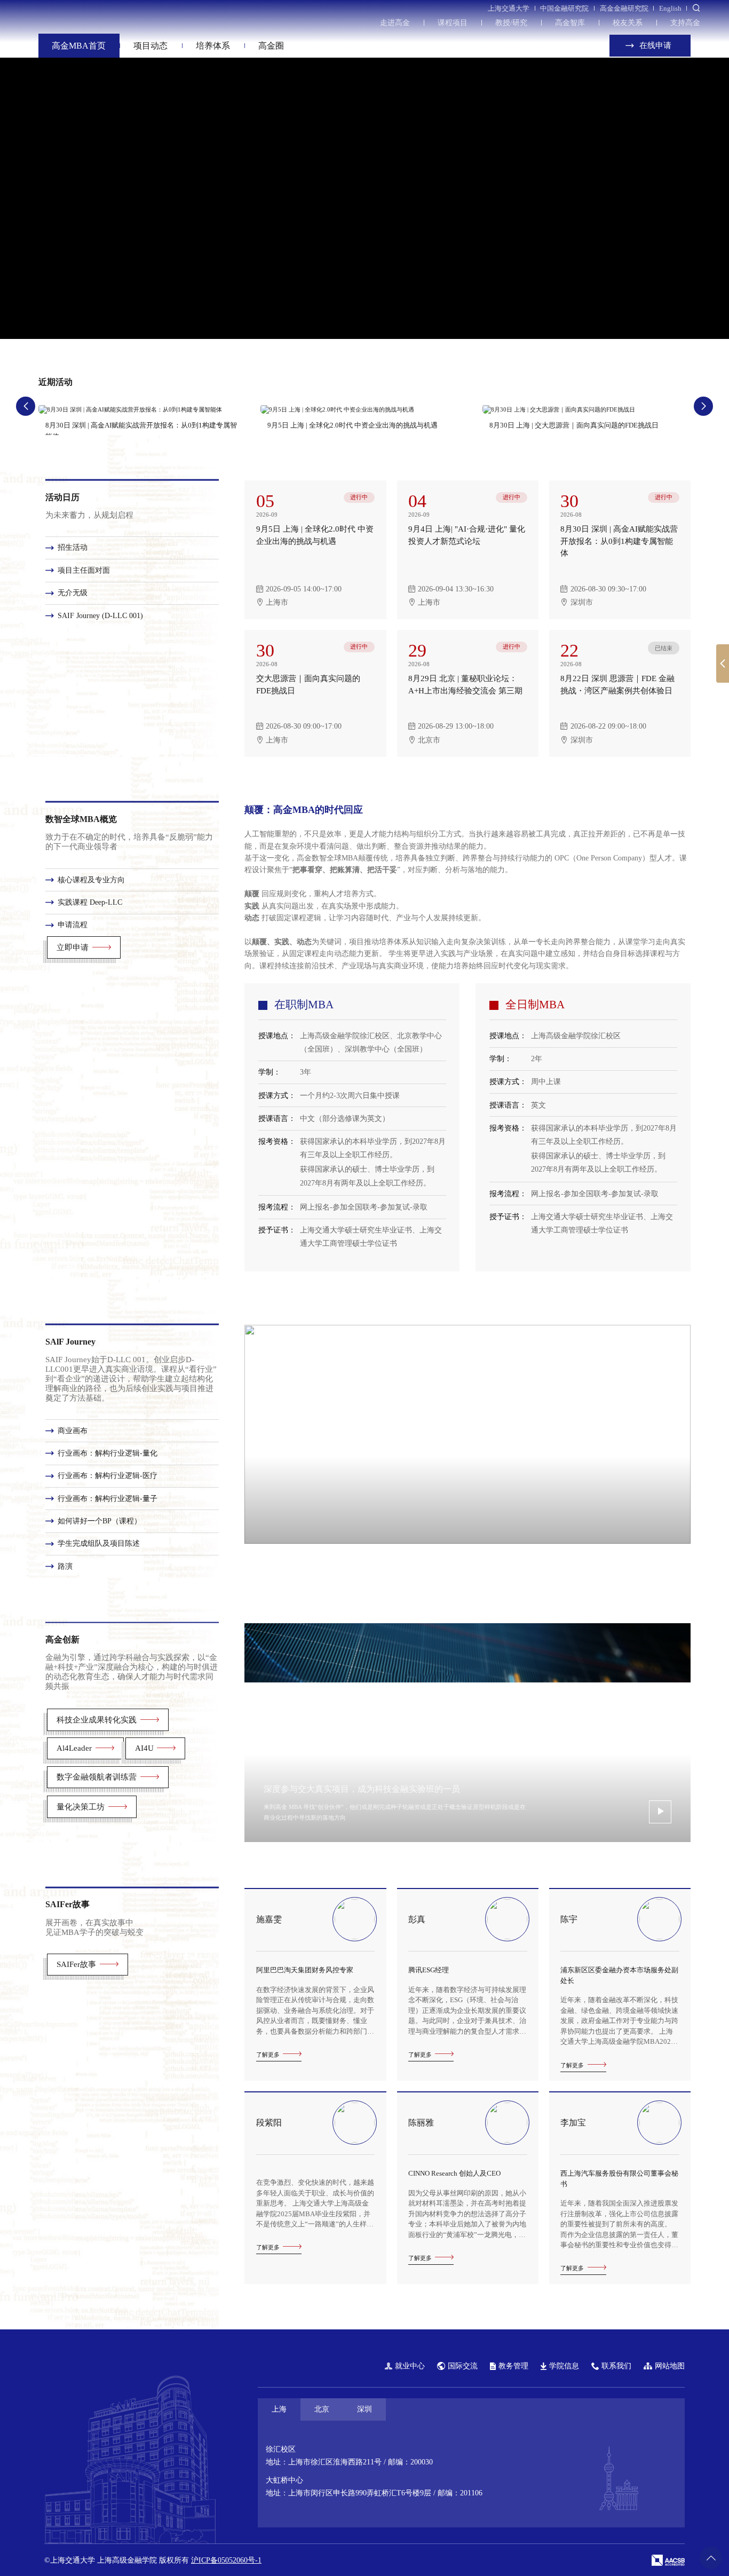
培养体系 (213, 46)
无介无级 (73, 593)
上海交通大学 (509, 8)
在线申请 (654, 45)
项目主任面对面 (84, 570)
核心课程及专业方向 (91, 879)
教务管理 (513, 2366)
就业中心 (410, 2366)
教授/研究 (511, 23)
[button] (531, 305)
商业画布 (73, 1431)
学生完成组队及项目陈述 (99, 1544)
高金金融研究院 (624, 8)
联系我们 (616, 2366)
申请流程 (73, 925)
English (670, 8)
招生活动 (73, 548)
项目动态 (150, 46)
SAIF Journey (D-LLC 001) (100, 616)
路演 (65, 1566)
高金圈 (271, 46)
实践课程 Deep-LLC (90, 902)
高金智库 (570, 23)
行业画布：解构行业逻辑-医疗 (108, 1476)
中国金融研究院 (564, 8)
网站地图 (670, 2366)
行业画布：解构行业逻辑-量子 (108, 1499)
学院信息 (564, 2366)
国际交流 (463, 2366)
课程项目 (453, 23)
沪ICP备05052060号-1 (226, 2560)
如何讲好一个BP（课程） (100, 1521)
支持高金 (685, 23)
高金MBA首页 (79, 46)
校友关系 (628, 23)
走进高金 (395, 23)
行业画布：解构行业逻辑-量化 (108, 1453)
